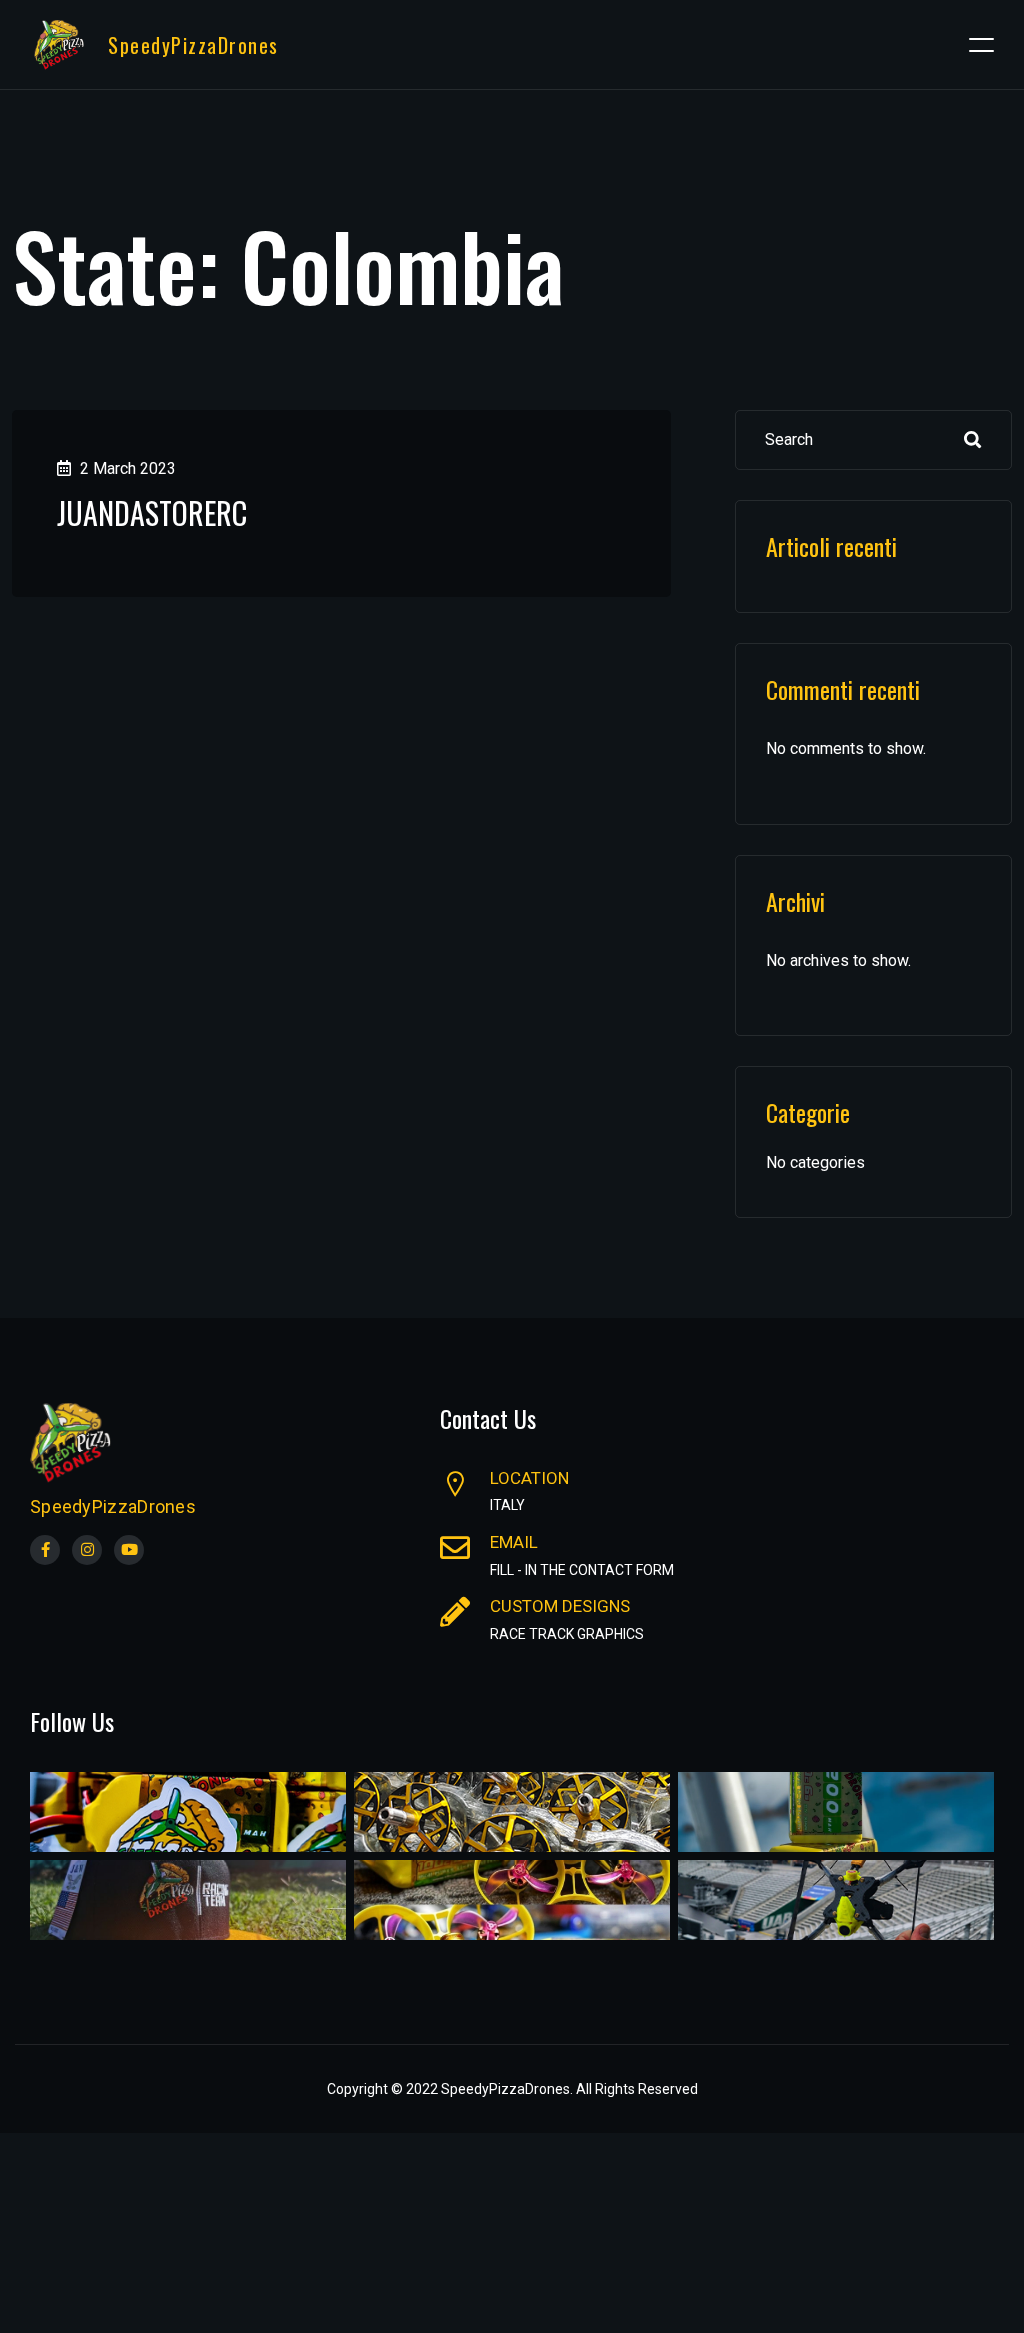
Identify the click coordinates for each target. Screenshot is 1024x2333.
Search (973, 440)
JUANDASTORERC (152, 512)
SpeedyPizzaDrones (193, 45)
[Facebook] (45, 1550)
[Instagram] (87, 1550)
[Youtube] (129, 1550)
